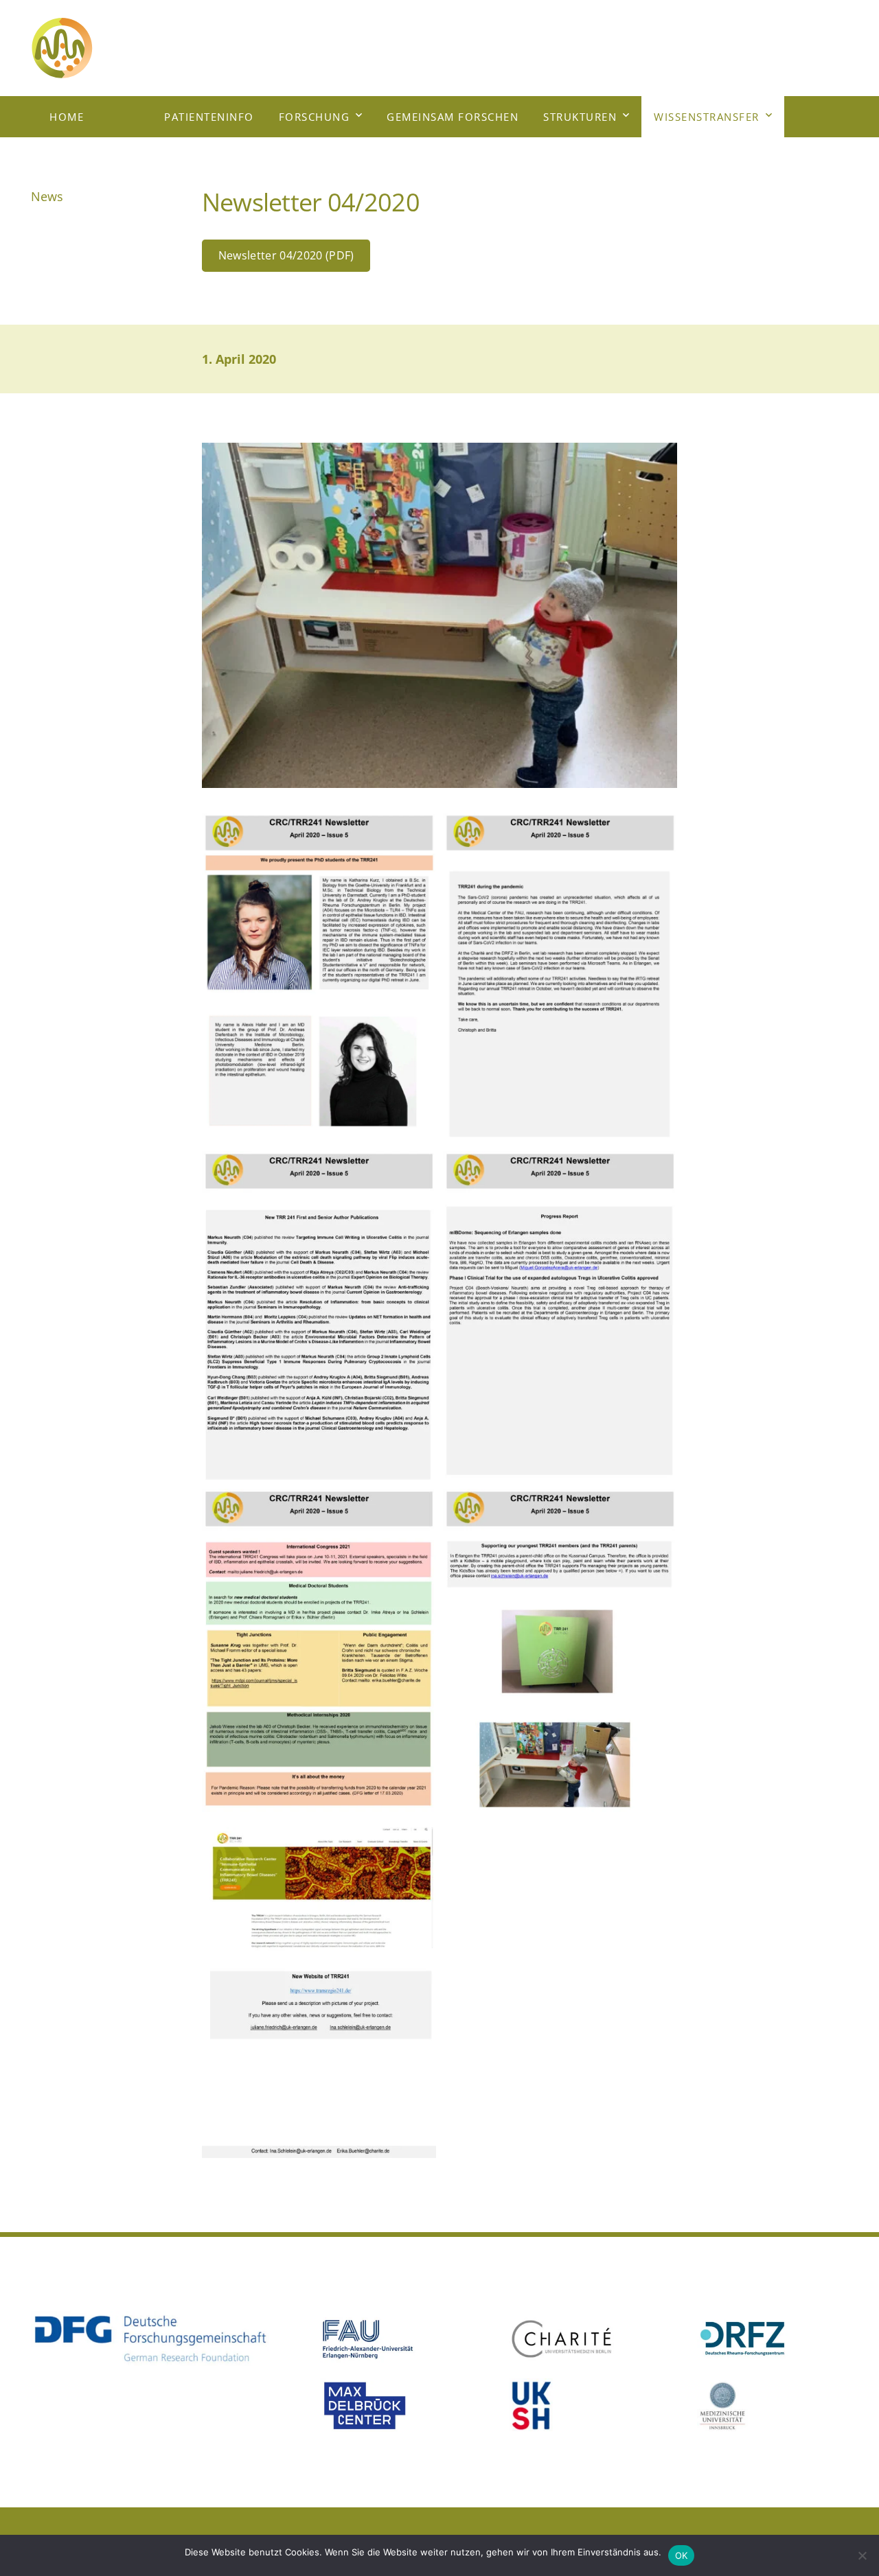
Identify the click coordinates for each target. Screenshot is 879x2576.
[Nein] (862, 2555)
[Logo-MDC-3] (396, 2406)
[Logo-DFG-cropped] (150, 2339)
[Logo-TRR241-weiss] (99, 48)
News (47, 196)
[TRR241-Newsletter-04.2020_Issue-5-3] (319, 1317)
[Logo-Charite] (584, 2339)
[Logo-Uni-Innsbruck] (773, 2406)
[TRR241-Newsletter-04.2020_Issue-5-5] (319, 1655)
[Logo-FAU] (396, 2339)
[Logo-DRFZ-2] (773, 2339)
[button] (359, 117)
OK (682, 2555)
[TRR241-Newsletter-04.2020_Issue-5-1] (319, 978)
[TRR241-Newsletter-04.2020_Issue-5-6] (560, 1655)
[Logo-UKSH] (584, 2406)
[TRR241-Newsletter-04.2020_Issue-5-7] (319, 1993)
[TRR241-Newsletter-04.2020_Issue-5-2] (560, 978)
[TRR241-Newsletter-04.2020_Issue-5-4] (560, 1317)
